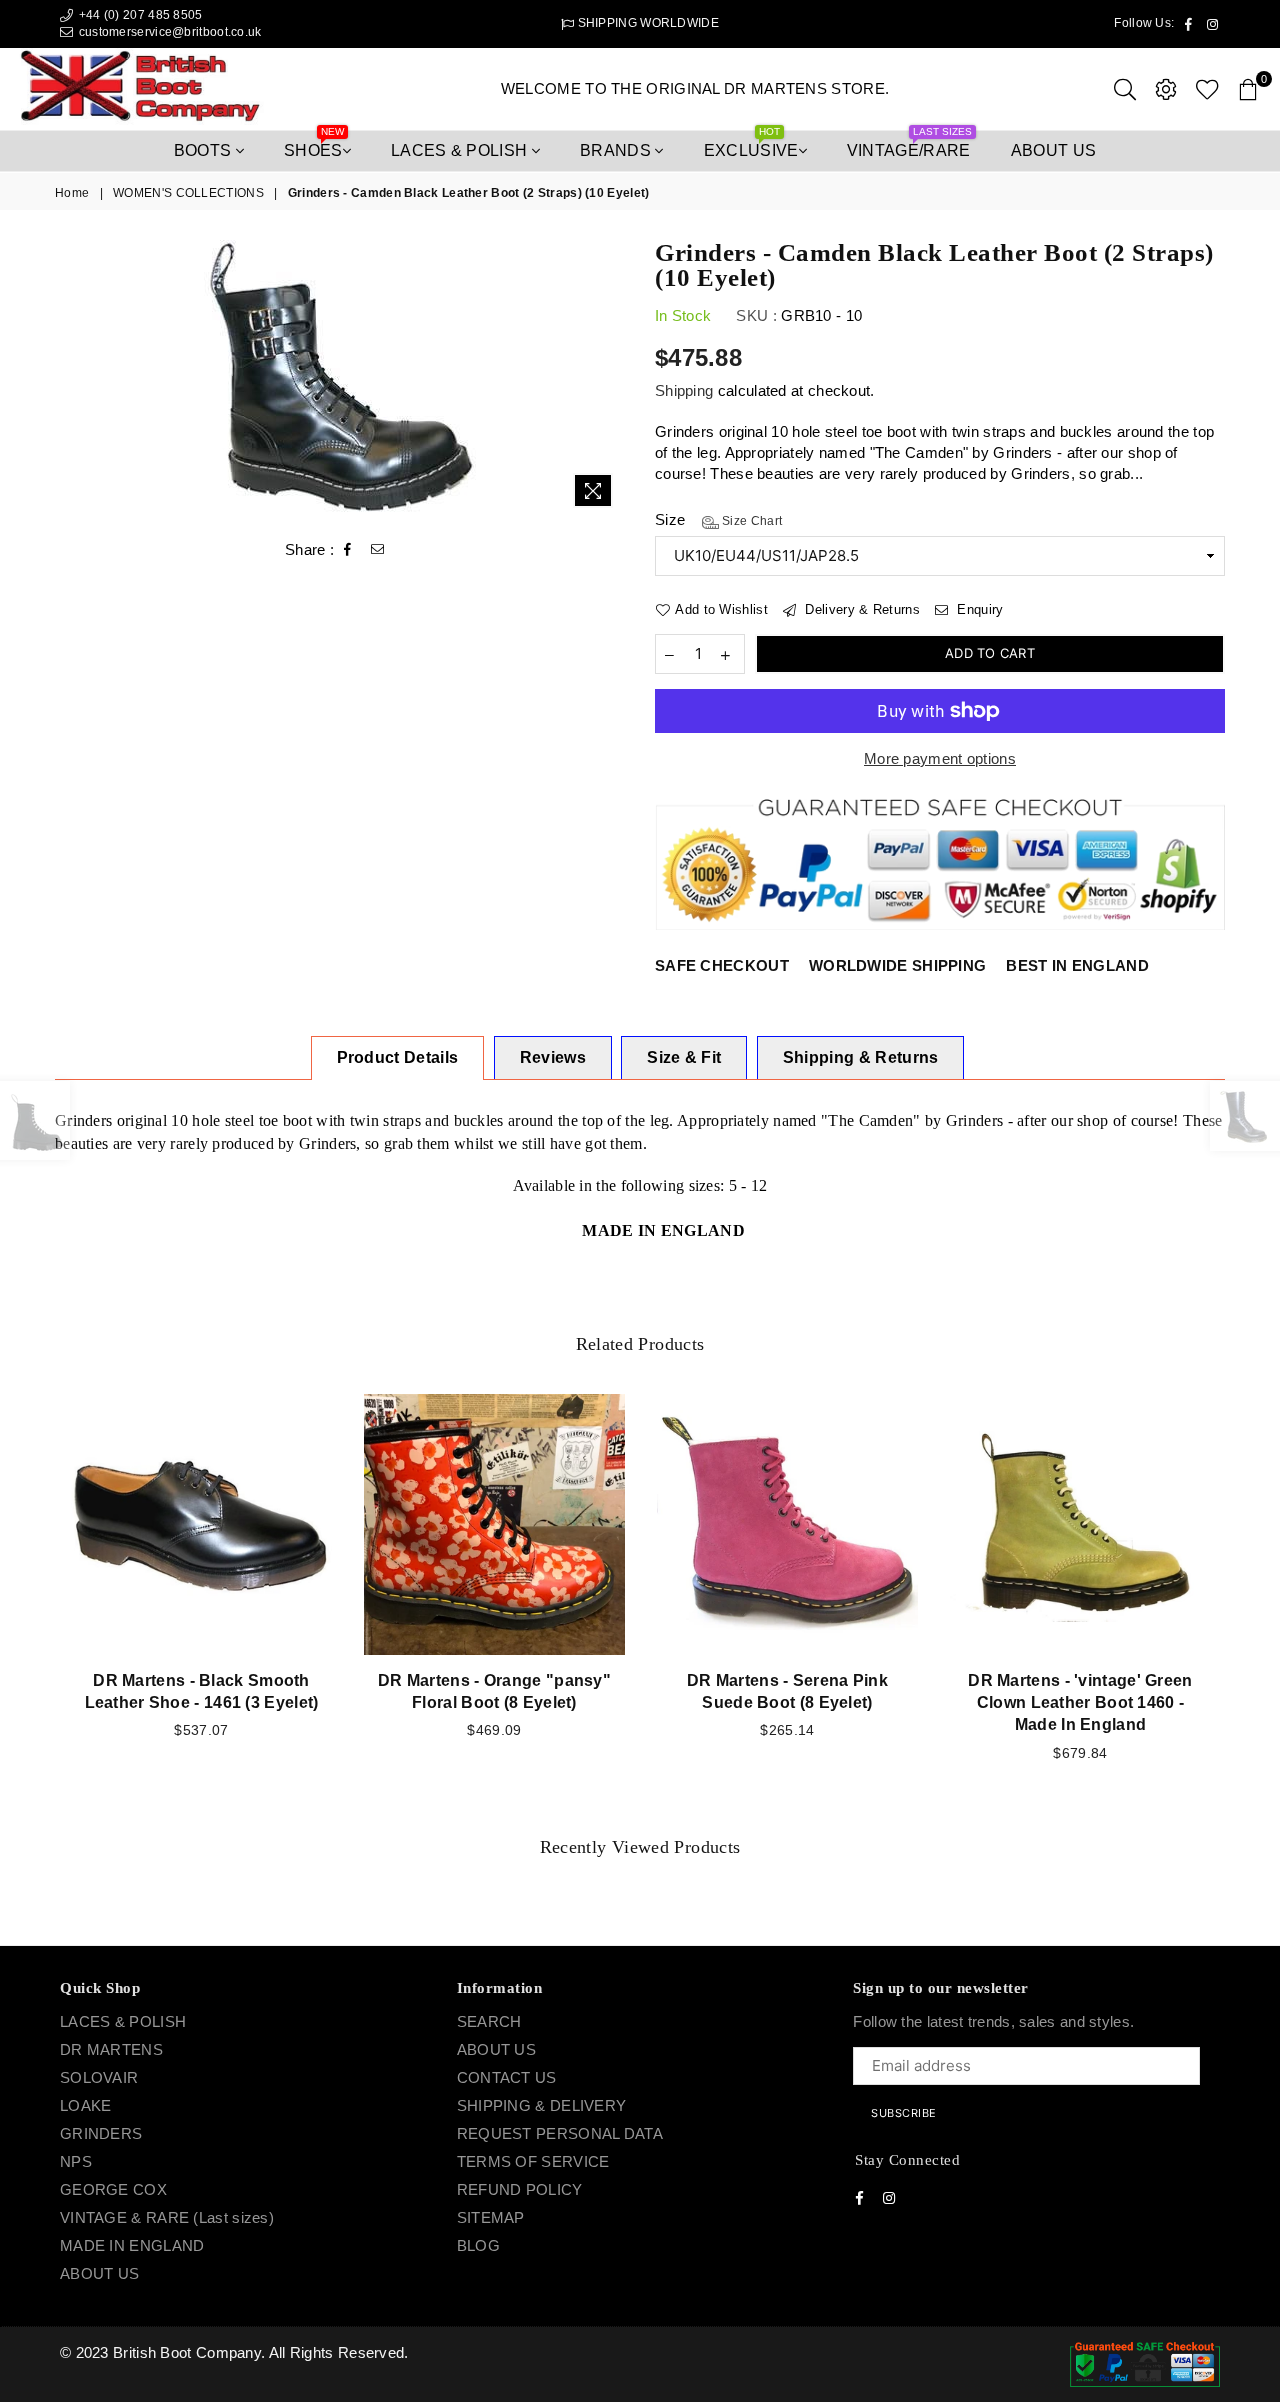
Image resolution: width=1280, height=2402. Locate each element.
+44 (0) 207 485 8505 (138, 15)
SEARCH (489, 2021)
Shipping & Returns (861, 1057)
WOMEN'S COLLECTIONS (188, 193)
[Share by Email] (378, 550)
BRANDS (617, 150)
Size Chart (750, 521)
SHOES (314, 145)
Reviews (553, 1057)
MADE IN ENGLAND (132, 2245)
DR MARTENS (111, 2049)
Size (718, 519)
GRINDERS (101, 2133)
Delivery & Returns (860, 609)
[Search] (1125, 89)
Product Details (398, 1057)
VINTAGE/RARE (909, 145)
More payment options (940, 758)
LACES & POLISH (461, 150)
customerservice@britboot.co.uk (170, 32)
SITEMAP (491, 2217)
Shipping (684, 390)
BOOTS (205, 150)
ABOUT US (99, 2273)
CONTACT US (507, 2077)
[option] (340, 379)
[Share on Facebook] (348, 550)
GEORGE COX (113, 2189)
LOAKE (86, 2105)
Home (72, 193)
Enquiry (978, 609)
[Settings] (1166, 89)
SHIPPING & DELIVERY (542, 2105)
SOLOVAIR (99, 2077)
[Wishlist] (1207, 89)
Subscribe (904, 2113)
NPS (76, 2161)
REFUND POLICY (520, 2189)
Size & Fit (684, 1057)
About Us (1054, 150)
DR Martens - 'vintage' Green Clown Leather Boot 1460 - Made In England (1080, 1703)
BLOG (478, 2245)
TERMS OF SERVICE (533, 2161)
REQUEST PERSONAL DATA (560, 2133)
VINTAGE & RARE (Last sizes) (167, 2217)
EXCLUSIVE (751, 145)
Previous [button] (32, 1603)
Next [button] (1247, 1603)
